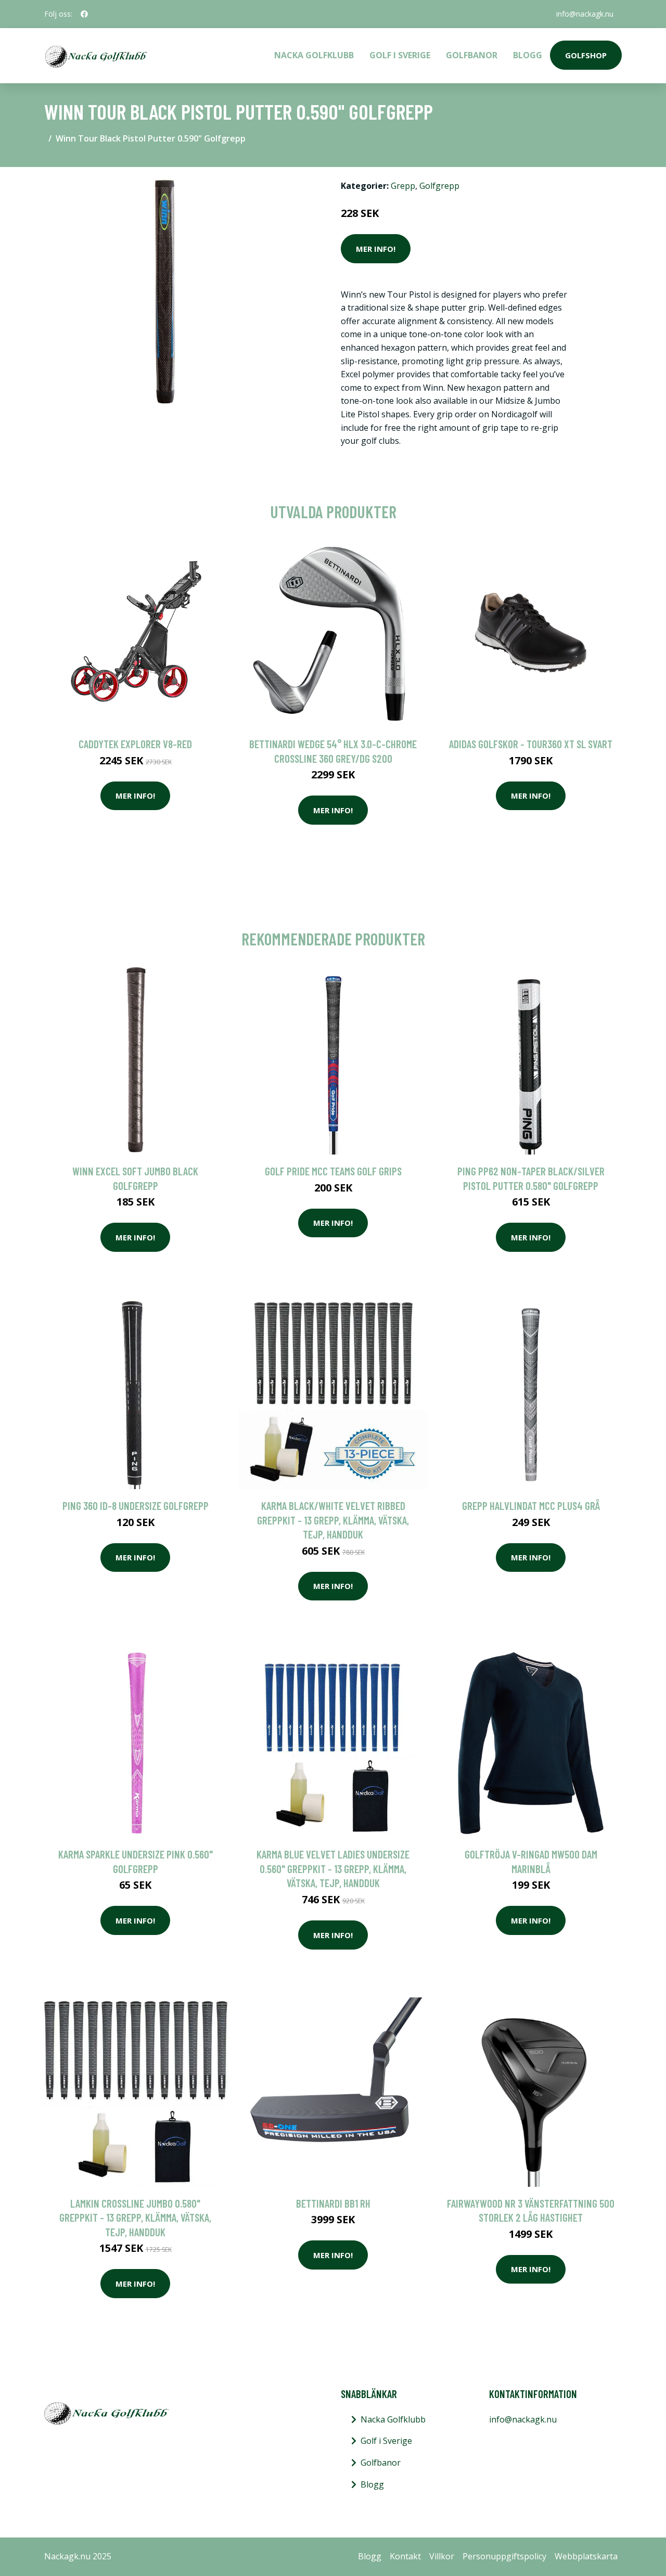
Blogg (528, 55)
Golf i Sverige (400, 55)
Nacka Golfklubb (314, 55)
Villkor (442, 2556)
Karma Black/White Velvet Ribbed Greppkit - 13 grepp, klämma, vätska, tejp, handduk (333, 1520)
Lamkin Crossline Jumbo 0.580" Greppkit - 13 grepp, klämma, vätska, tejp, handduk (135, 2218)
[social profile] (84, 14)
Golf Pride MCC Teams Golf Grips (333, 1171)
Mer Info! (376, 249)
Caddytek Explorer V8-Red (135, 744)
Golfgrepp (439, 186)
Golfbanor (472, 55)
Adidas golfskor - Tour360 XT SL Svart (531, 744)
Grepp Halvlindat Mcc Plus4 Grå (531, 1505)
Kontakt (405, 2556)
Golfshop (586, 55)
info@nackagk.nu (585, 14)
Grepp (403, 186)
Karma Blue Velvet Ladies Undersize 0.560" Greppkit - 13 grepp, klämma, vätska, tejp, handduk (333, 1868)
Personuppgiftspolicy (504, 2556)
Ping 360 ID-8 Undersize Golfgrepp (136, 1505)
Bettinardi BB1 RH (333, 2203)
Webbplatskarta (586, 2556)
